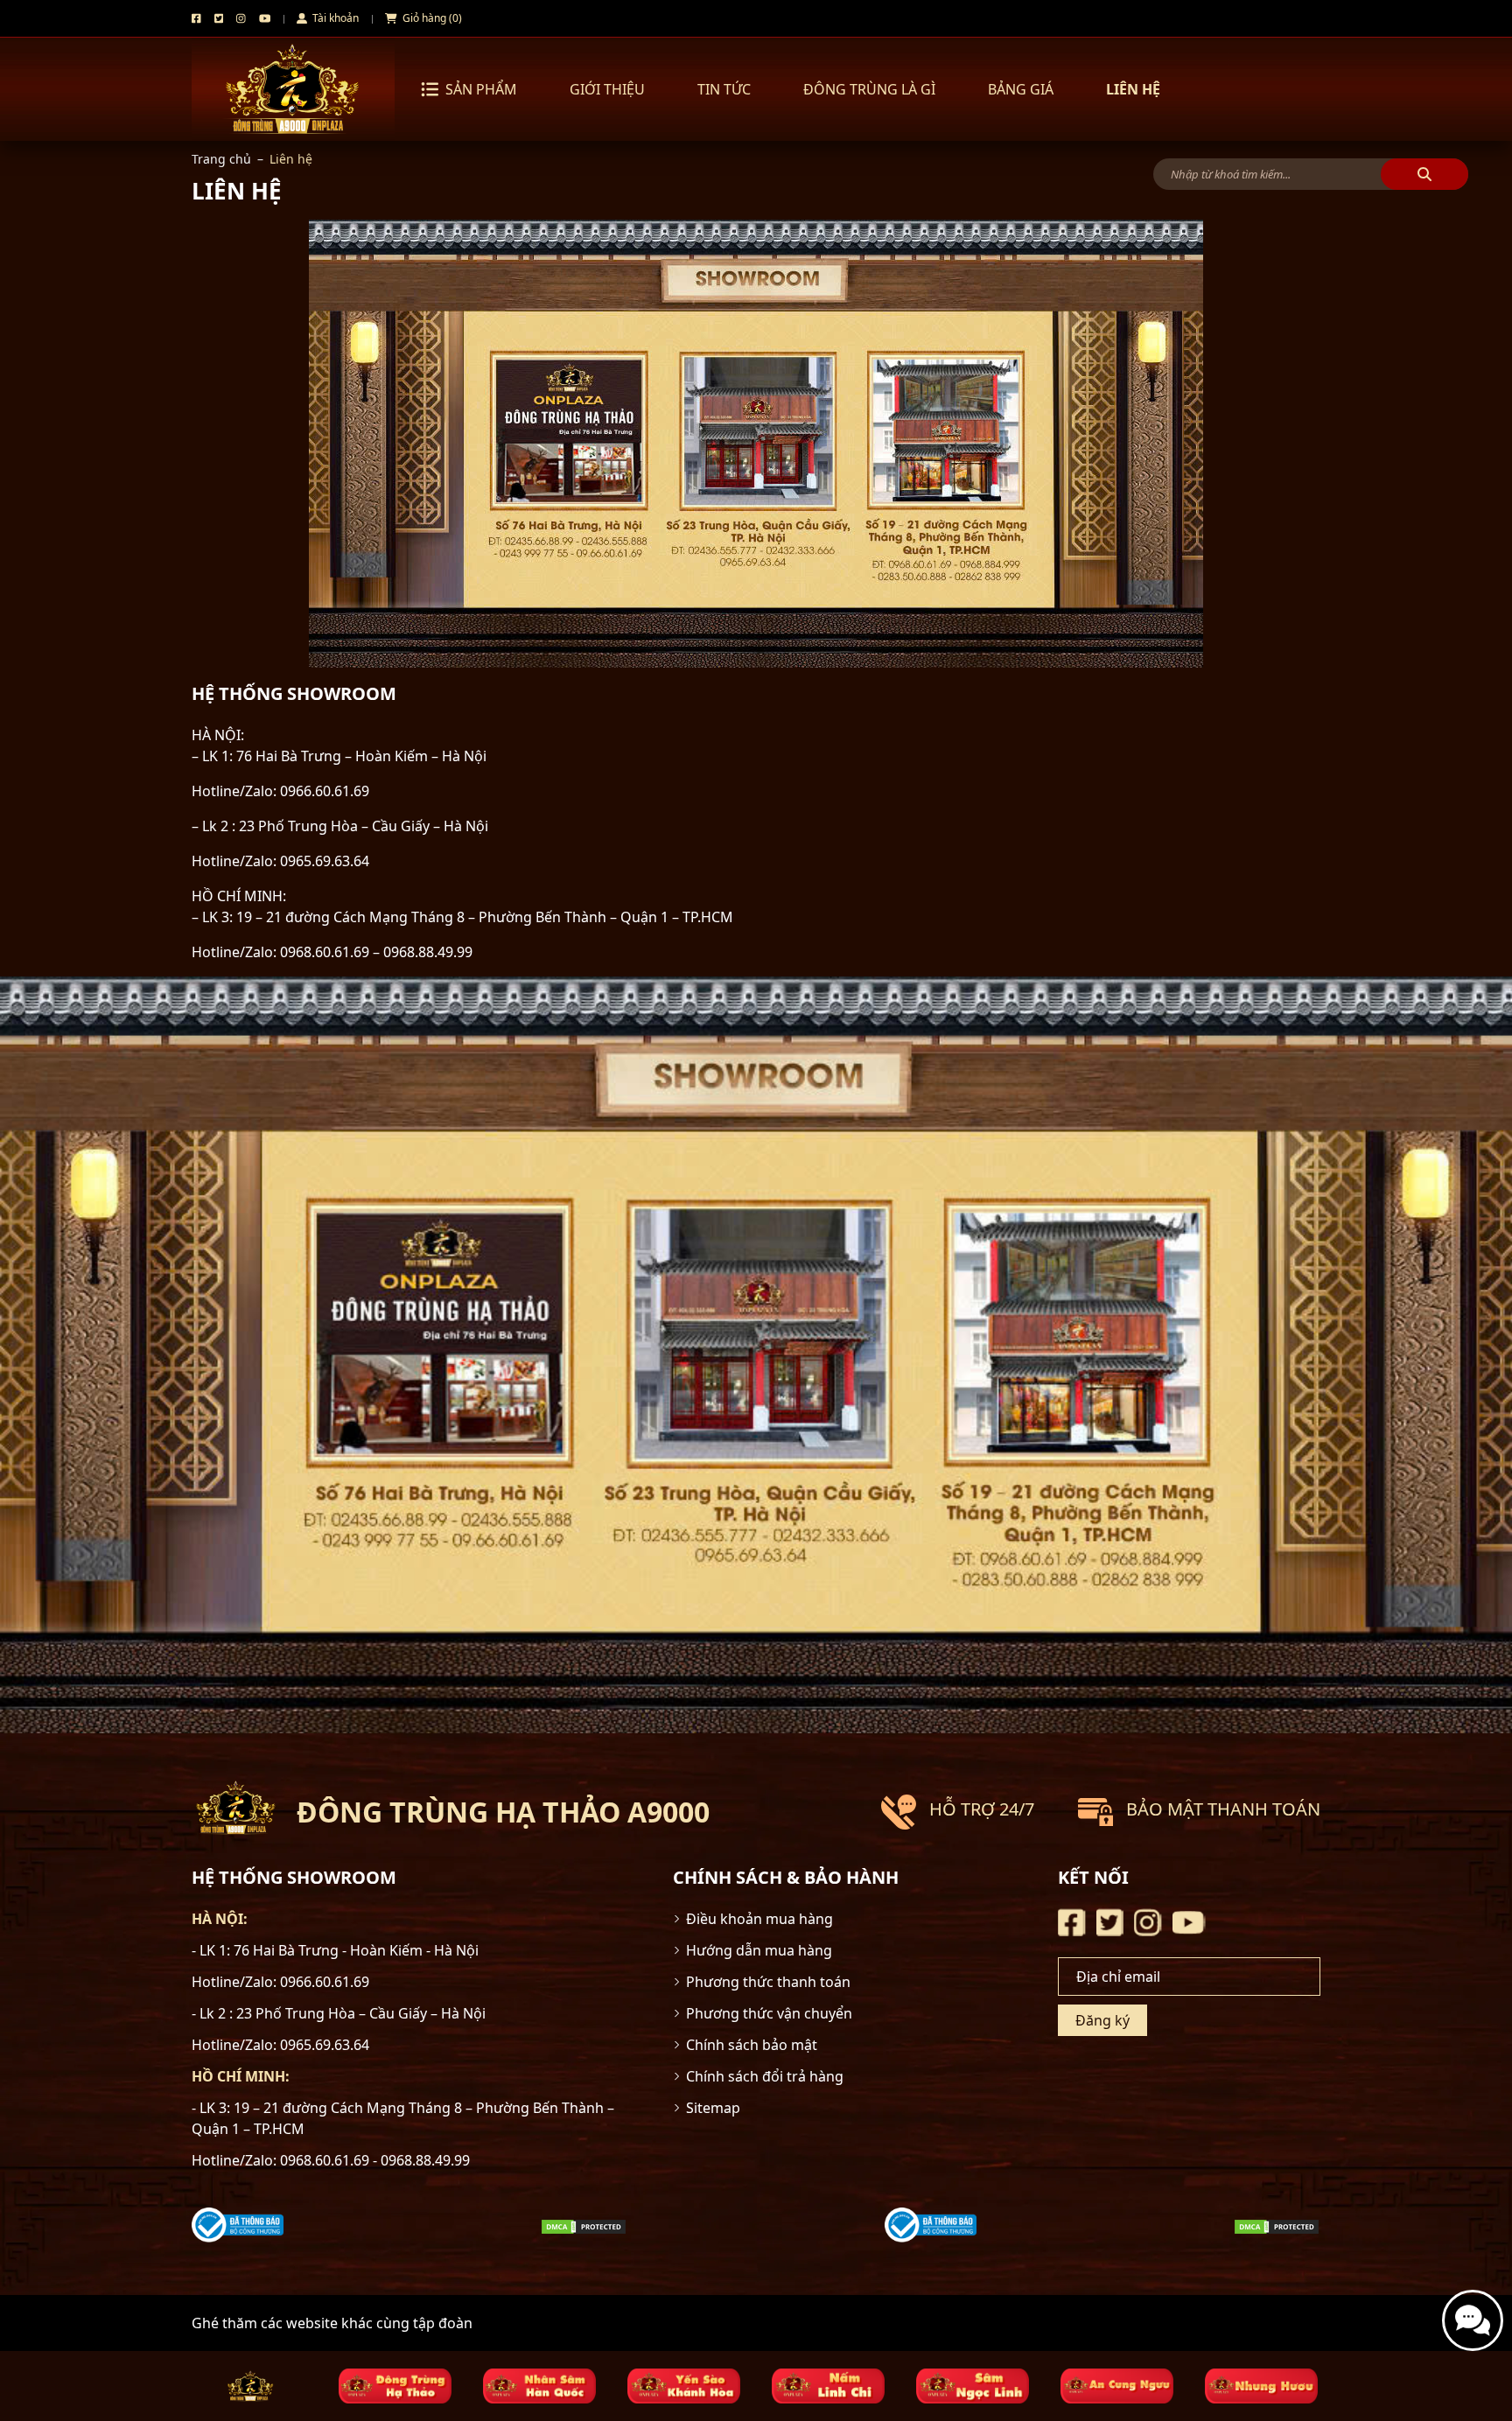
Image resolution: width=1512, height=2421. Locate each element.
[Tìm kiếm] (1424, 174)
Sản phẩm (481, 89)
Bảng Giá (1021, 89)
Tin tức (724, 89)
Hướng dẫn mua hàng (759, 1950)
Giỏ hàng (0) (431, 18)
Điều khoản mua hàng (759, 1919)
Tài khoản (334, 18)
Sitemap (713, 2108)
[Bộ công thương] (238, 2224)
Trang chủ (221, 159)
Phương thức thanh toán (768, 1982)
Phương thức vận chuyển (769, 2013)
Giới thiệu (607, 89)
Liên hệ (1133, 89)
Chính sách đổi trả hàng (765, 2076)
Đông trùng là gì (869, 89)
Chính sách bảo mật (752, 2045)
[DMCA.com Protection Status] (584, 2225)
